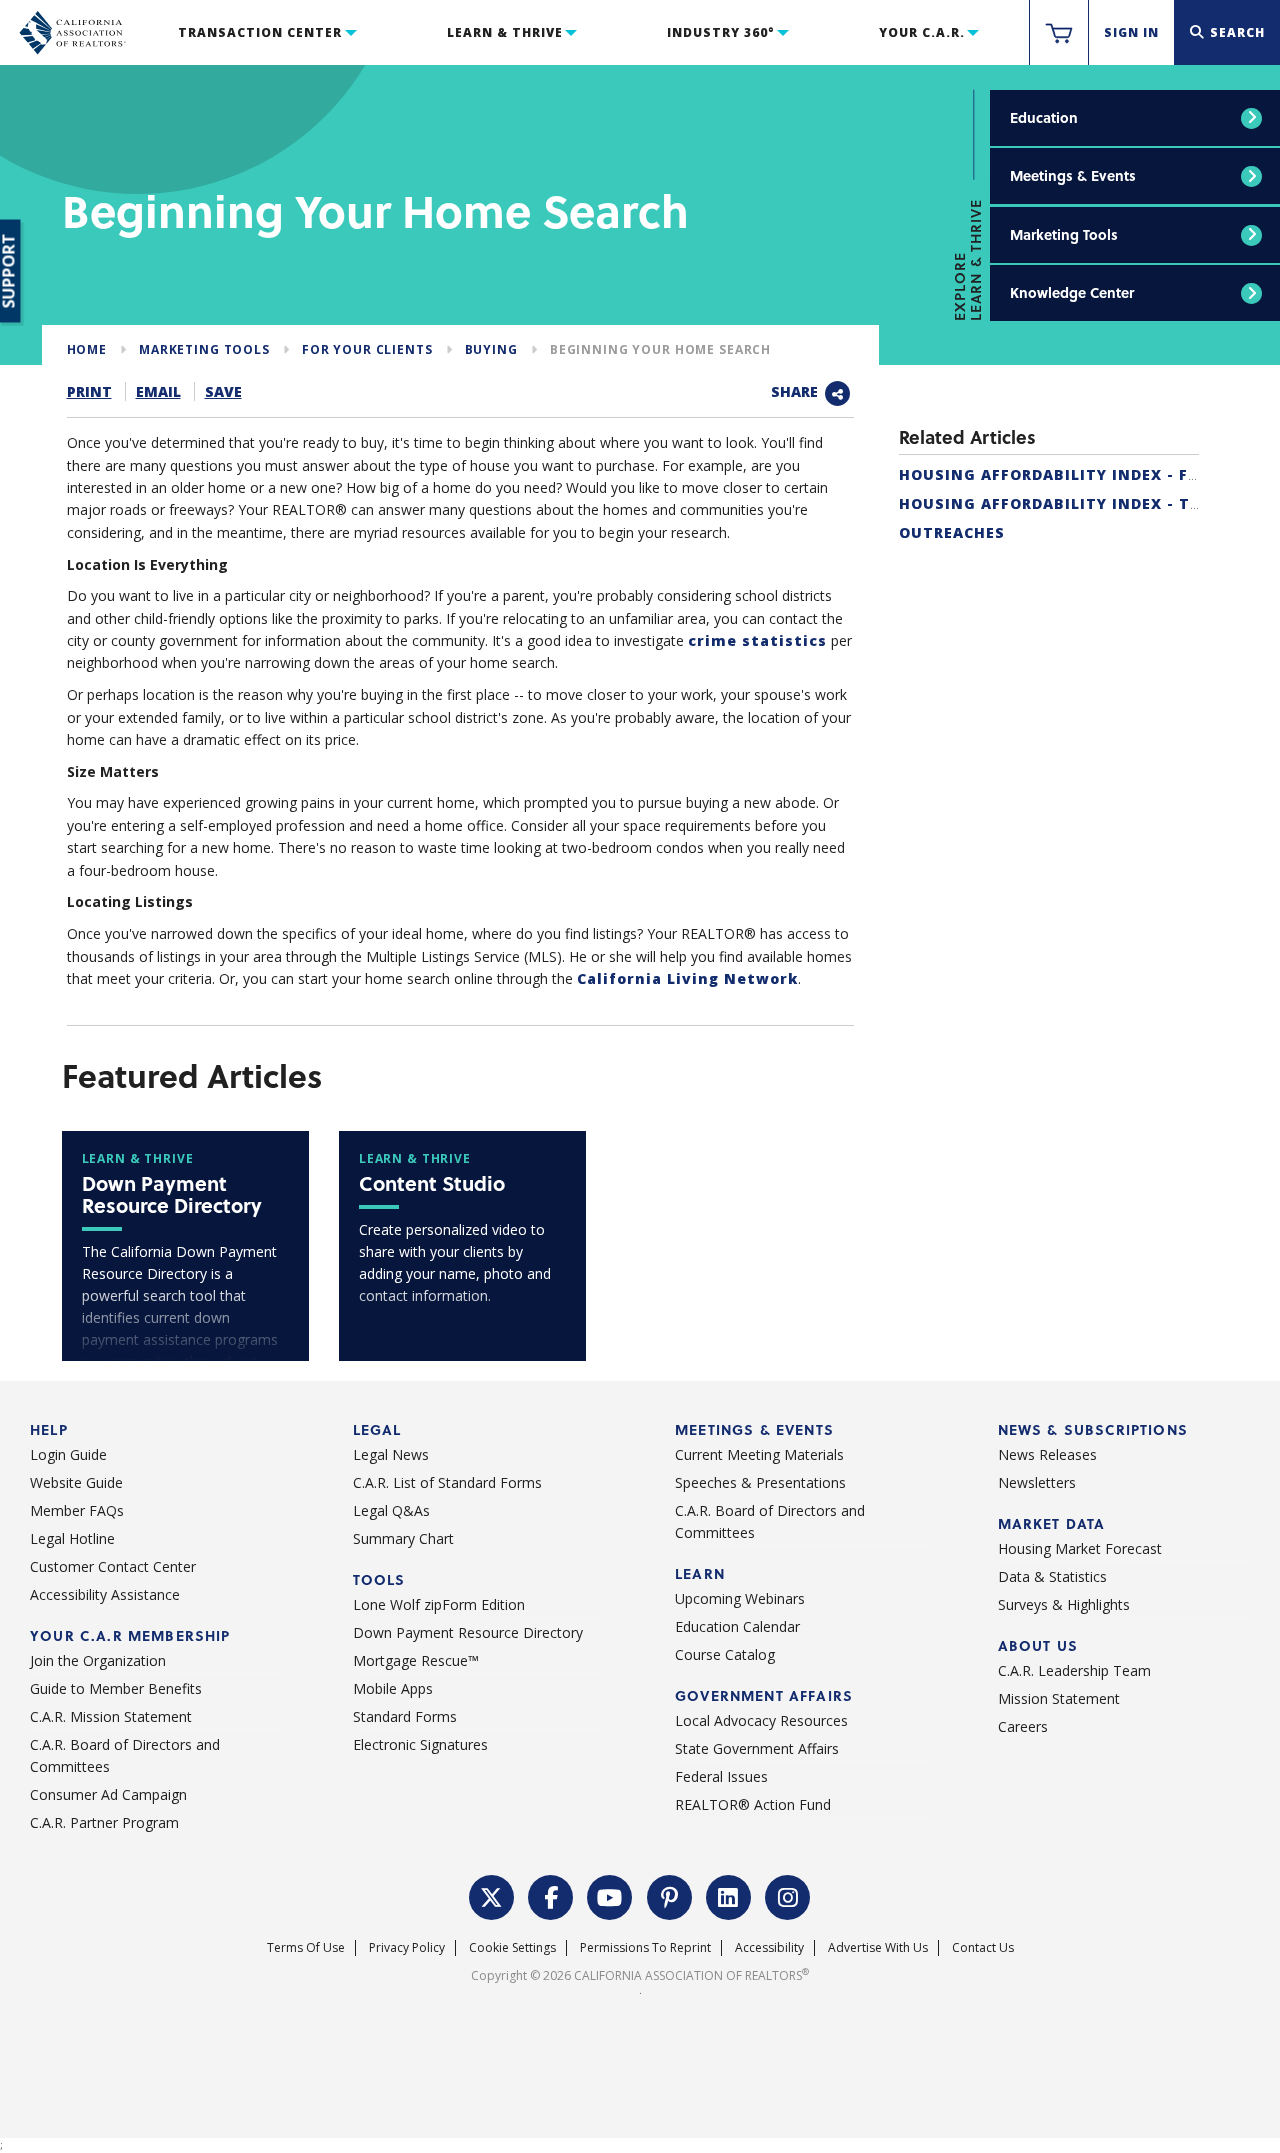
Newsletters (1037, 1482)
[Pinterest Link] (670, 1895)
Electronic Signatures (420, 1744)
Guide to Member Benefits (116, 1688)
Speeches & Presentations (760, 1482)
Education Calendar (737, 1626)
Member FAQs (77, 1510)
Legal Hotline (72, 1538)
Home (87, 349)
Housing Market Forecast (1080, 1548)
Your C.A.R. (922, 32)
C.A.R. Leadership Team (1074, 1670)
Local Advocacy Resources (761, 1720)
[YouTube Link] (610, 1895)
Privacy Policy (407, 1947)
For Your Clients (367, 349)
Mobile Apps (393, 1688)
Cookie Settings (512, 1947)
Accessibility (769, 1947)
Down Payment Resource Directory (468, 1632)
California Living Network (687, 978)
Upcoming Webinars (740, 1598)
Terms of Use (306, 1947)
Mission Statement (1059, 1698)
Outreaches (952, 532)
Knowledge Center (1072, 292)
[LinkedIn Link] (729, 1895)
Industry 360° (720, 32)
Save (223, 391)
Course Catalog (725, 1654)
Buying (491, 349)
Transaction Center (260, 32)
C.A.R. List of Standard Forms (447, 1482)
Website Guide (76, 1482)
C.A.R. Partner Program (104, 1822)
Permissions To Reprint (645, 1947)
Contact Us (983, 1947)
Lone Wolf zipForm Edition (439, 1604)
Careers (1023, 1726)
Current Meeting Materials (759, 1454)
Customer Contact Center (113, 1566)
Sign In (1131, 32)
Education (1044, 117)
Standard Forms (405, 1716)
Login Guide (68, 1454)
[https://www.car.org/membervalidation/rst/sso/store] (1059, 33)
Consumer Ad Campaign (108, 1794)
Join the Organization (98, 1660)
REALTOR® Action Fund (753, 1804)
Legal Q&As (391, 1510)
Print (89, 391)
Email (158, 391)
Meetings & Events (1073, 175)
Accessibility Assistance (105, 1594)
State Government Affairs (757, 1748)
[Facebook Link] (551, 1895)
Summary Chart (403, 1538)
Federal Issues (721, 1776)
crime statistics (757, 640)
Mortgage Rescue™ (416, 1660)
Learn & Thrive (505, 32)
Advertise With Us (878, 1947)
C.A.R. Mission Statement (111, 1716)
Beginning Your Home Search (660, 349)
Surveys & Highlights (1064, 1604)
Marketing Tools (1064, 234)
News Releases (1047, 1454)
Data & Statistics (1052, 1576)
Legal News (391, 1454)
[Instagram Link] (788, 1895)
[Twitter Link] (492, 1895)
